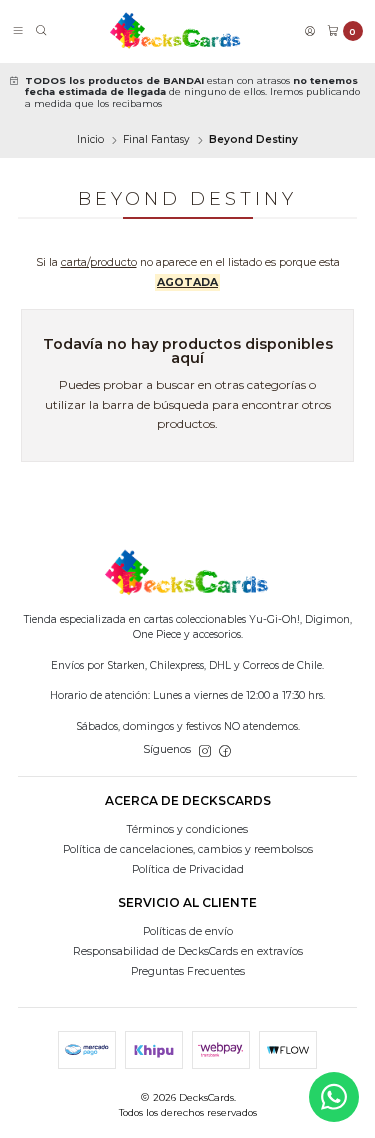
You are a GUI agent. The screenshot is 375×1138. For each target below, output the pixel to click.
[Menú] (18, 31)
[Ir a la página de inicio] (176, 31)
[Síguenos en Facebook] (225, 750)
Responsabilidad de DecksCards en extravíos (188, 951)
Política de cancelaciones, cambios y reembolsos (188, 849)
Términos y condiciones (187, 829)
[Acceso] (310, 31)
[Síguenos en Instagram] (205, 750)
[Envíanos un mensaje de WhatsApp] (334, 1097)
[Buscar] (41, 31)
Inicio (90, 140)
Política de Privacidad (188, 869)
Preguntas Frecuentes (188, 971)
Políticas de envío (188, 931)
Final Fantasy (156, 140)
